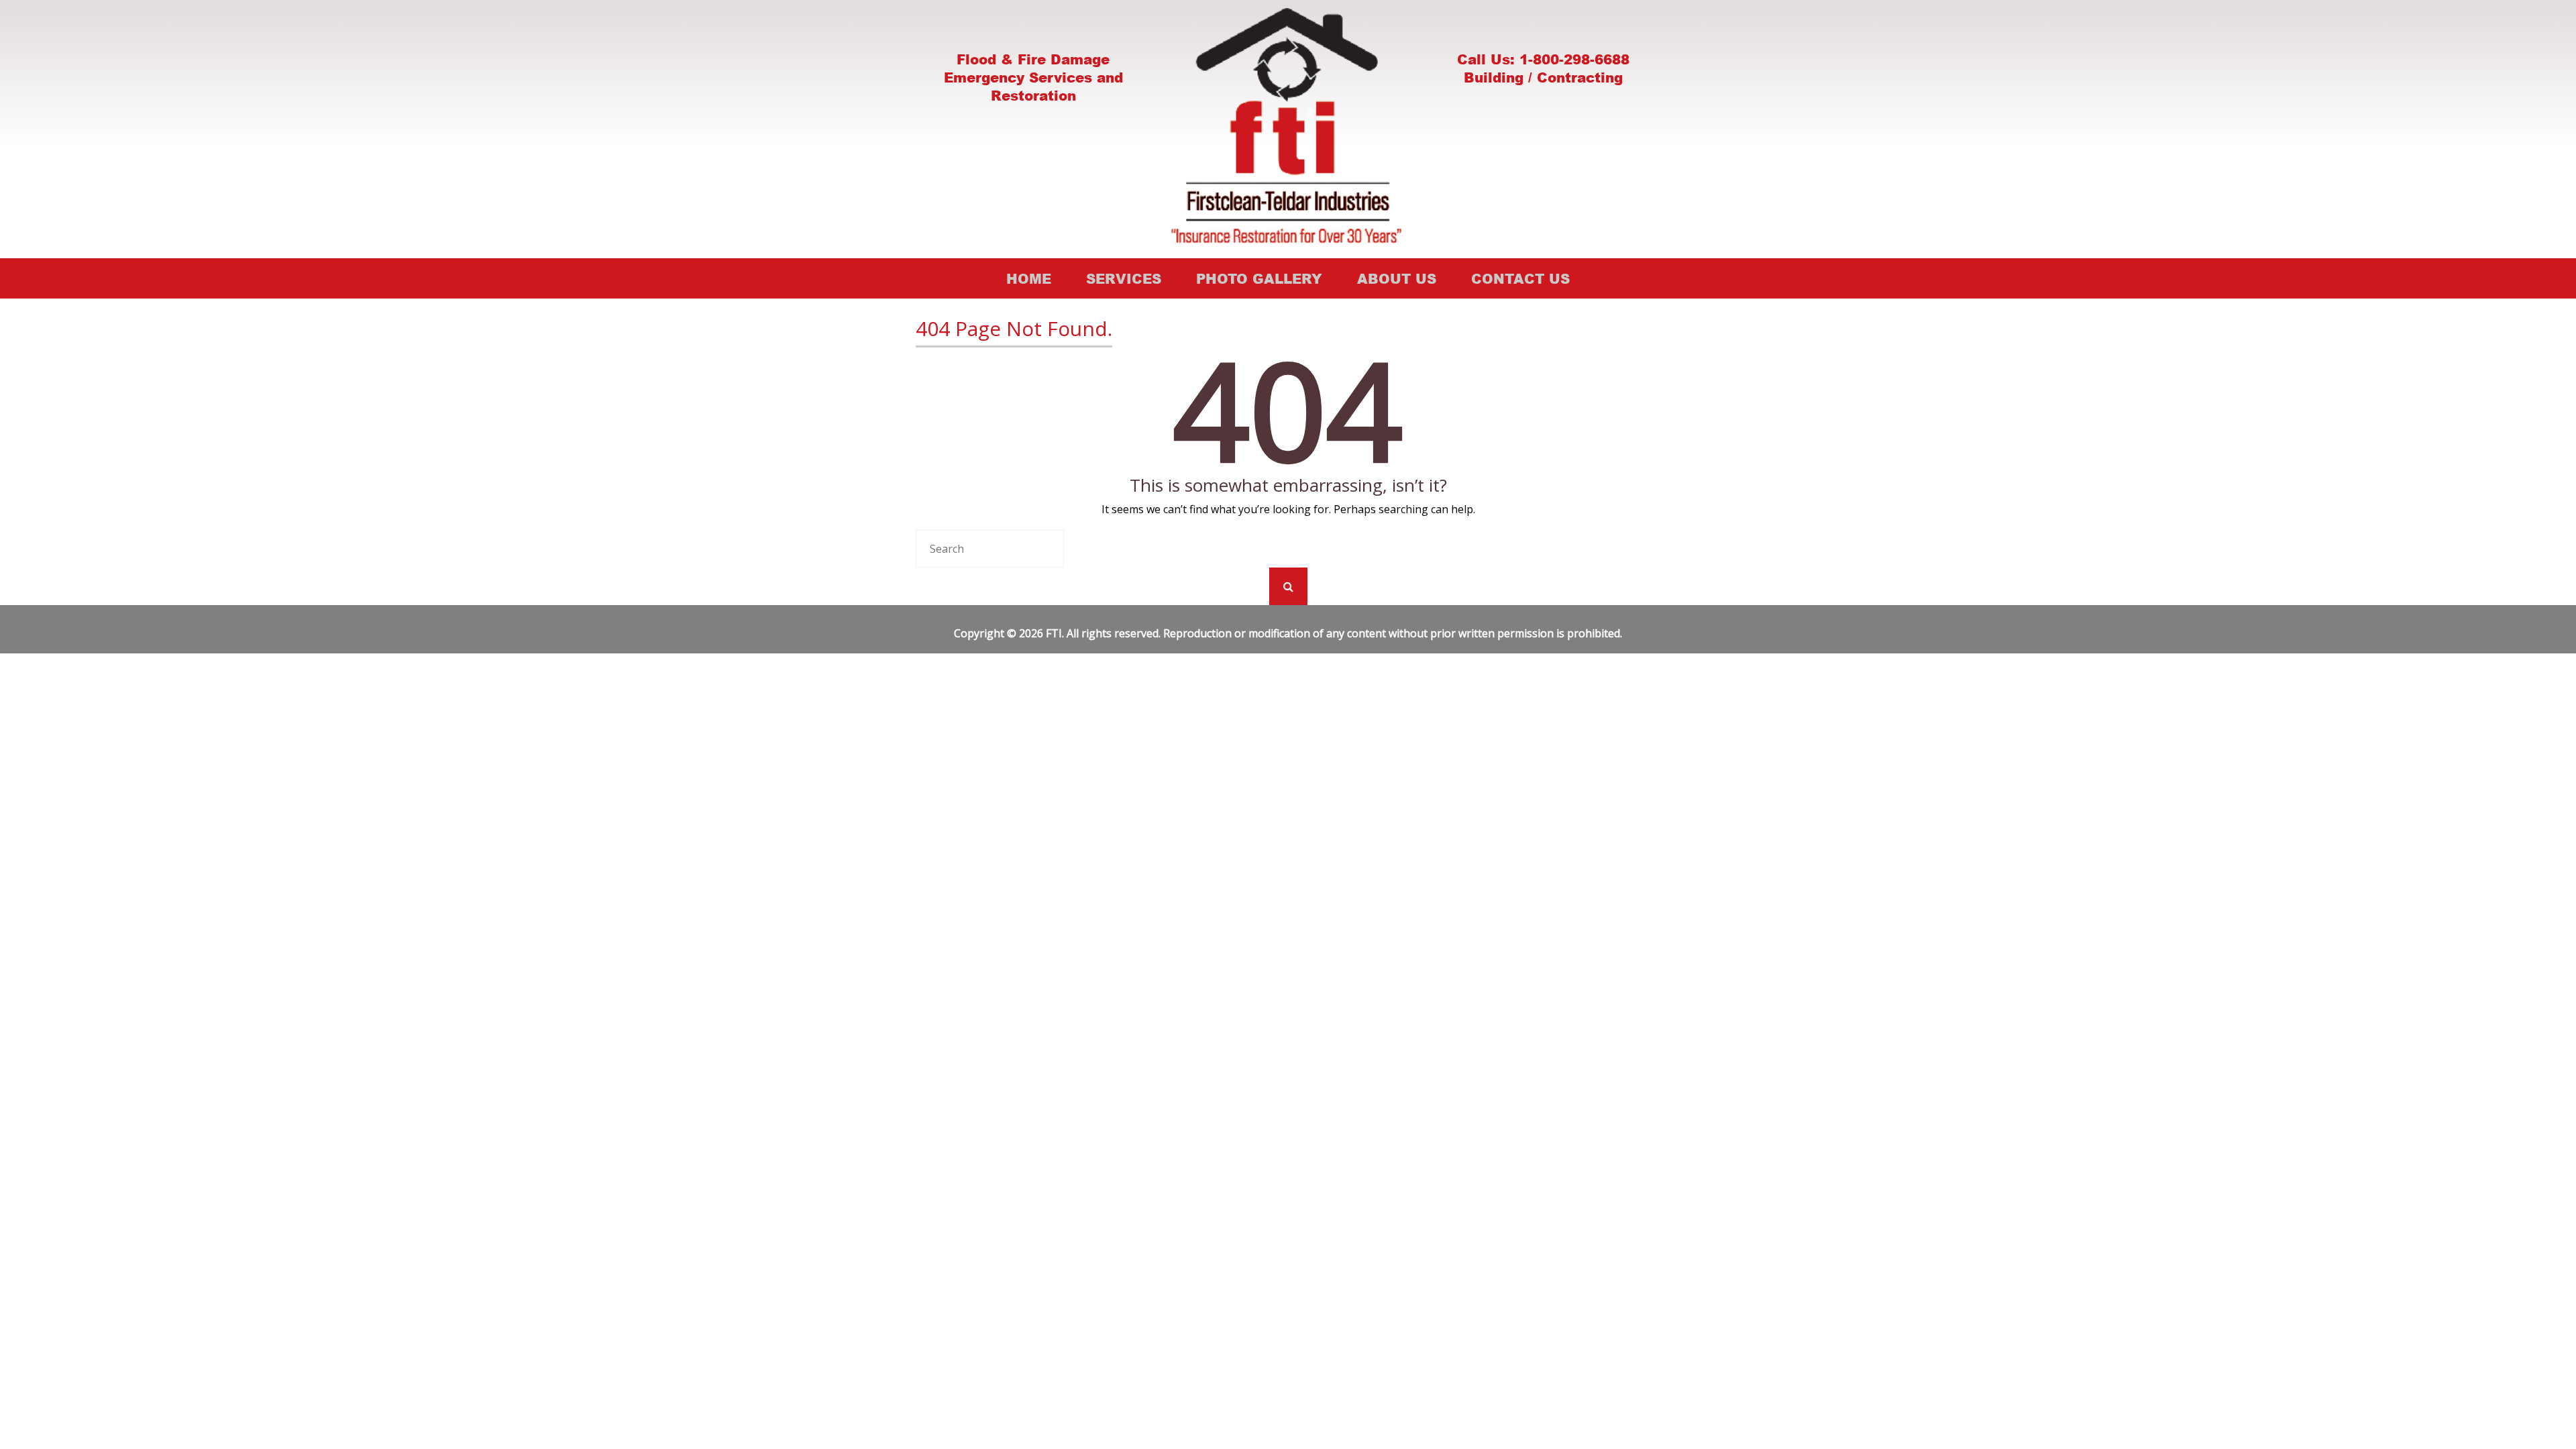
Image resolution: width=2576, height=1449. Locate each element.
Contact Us (1520, 278)
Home (1029, 278)
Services (1124, 278)
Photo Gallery (1259, 278)
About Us (1397, 278)
